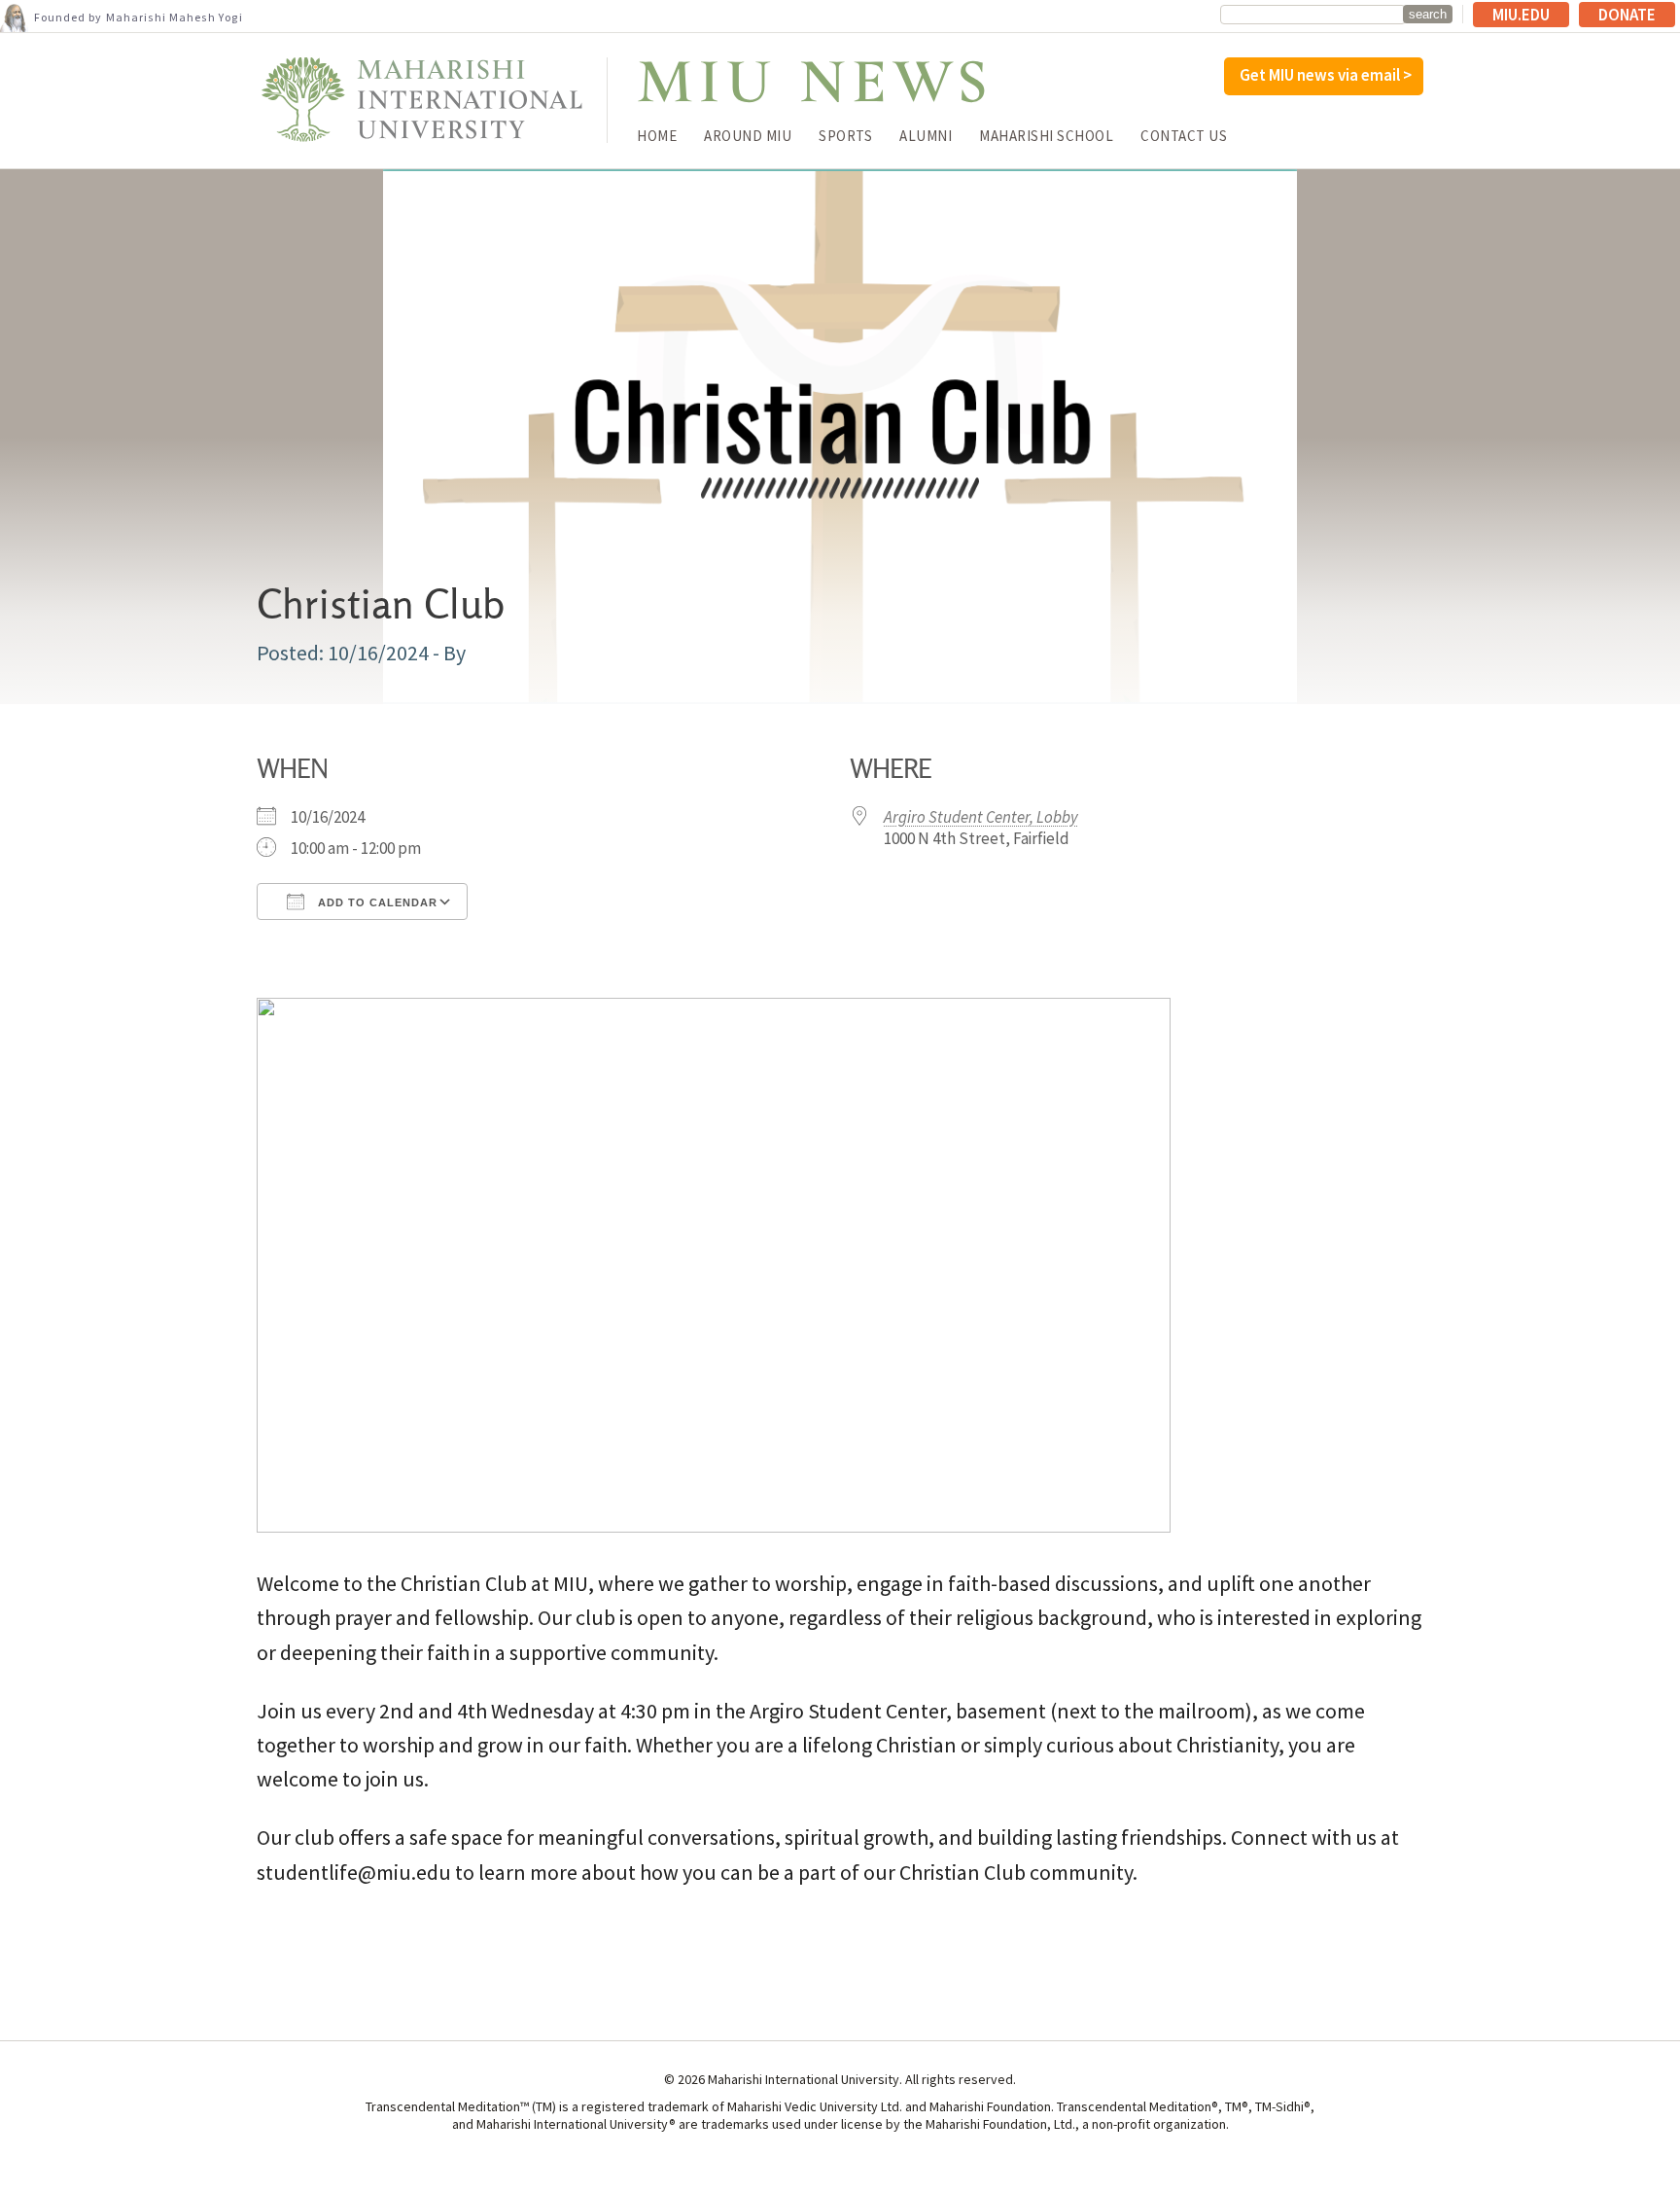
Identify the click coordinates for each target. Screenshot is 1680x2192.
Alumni (926, 136)
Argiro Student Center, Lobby (981, 817)
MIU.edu (1521, 15)
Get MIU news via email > (1326, 75)
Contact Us (1184, 136)
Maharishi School (1046, 136)
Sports (845, 136)
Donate (1627, 15)
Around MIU (748, 136)
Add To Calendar (376, 902)
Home (657, 136)
